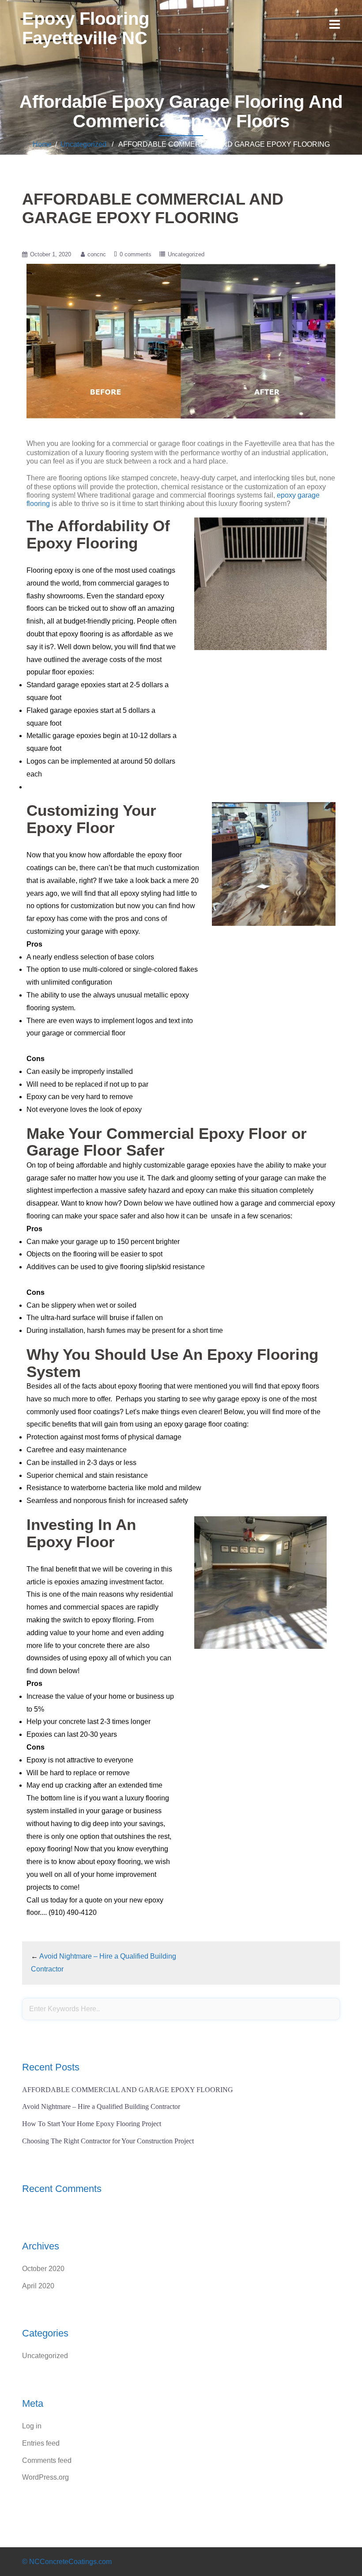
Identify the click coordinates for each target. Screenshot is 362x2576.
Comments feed (47, 2460)
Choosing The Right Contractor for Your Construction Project (108, 2141)
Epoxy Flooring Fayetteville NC (86, 28)
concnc (97, 254)
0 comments (136, 254)
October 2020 (43, 2269)
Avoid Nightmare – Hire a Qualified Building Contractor (101, 2106)
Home (42, 144)
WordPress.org (45, 2477)
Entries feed (41, 2443)
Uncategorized (83, 144)
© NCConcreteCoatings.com (67, 2562)
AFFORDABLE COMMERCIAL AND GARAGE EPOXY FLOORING (128, 2090)
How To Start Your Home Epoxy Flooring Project (92, 2124)
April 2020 (38, 2286)
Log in (32, 2426)
